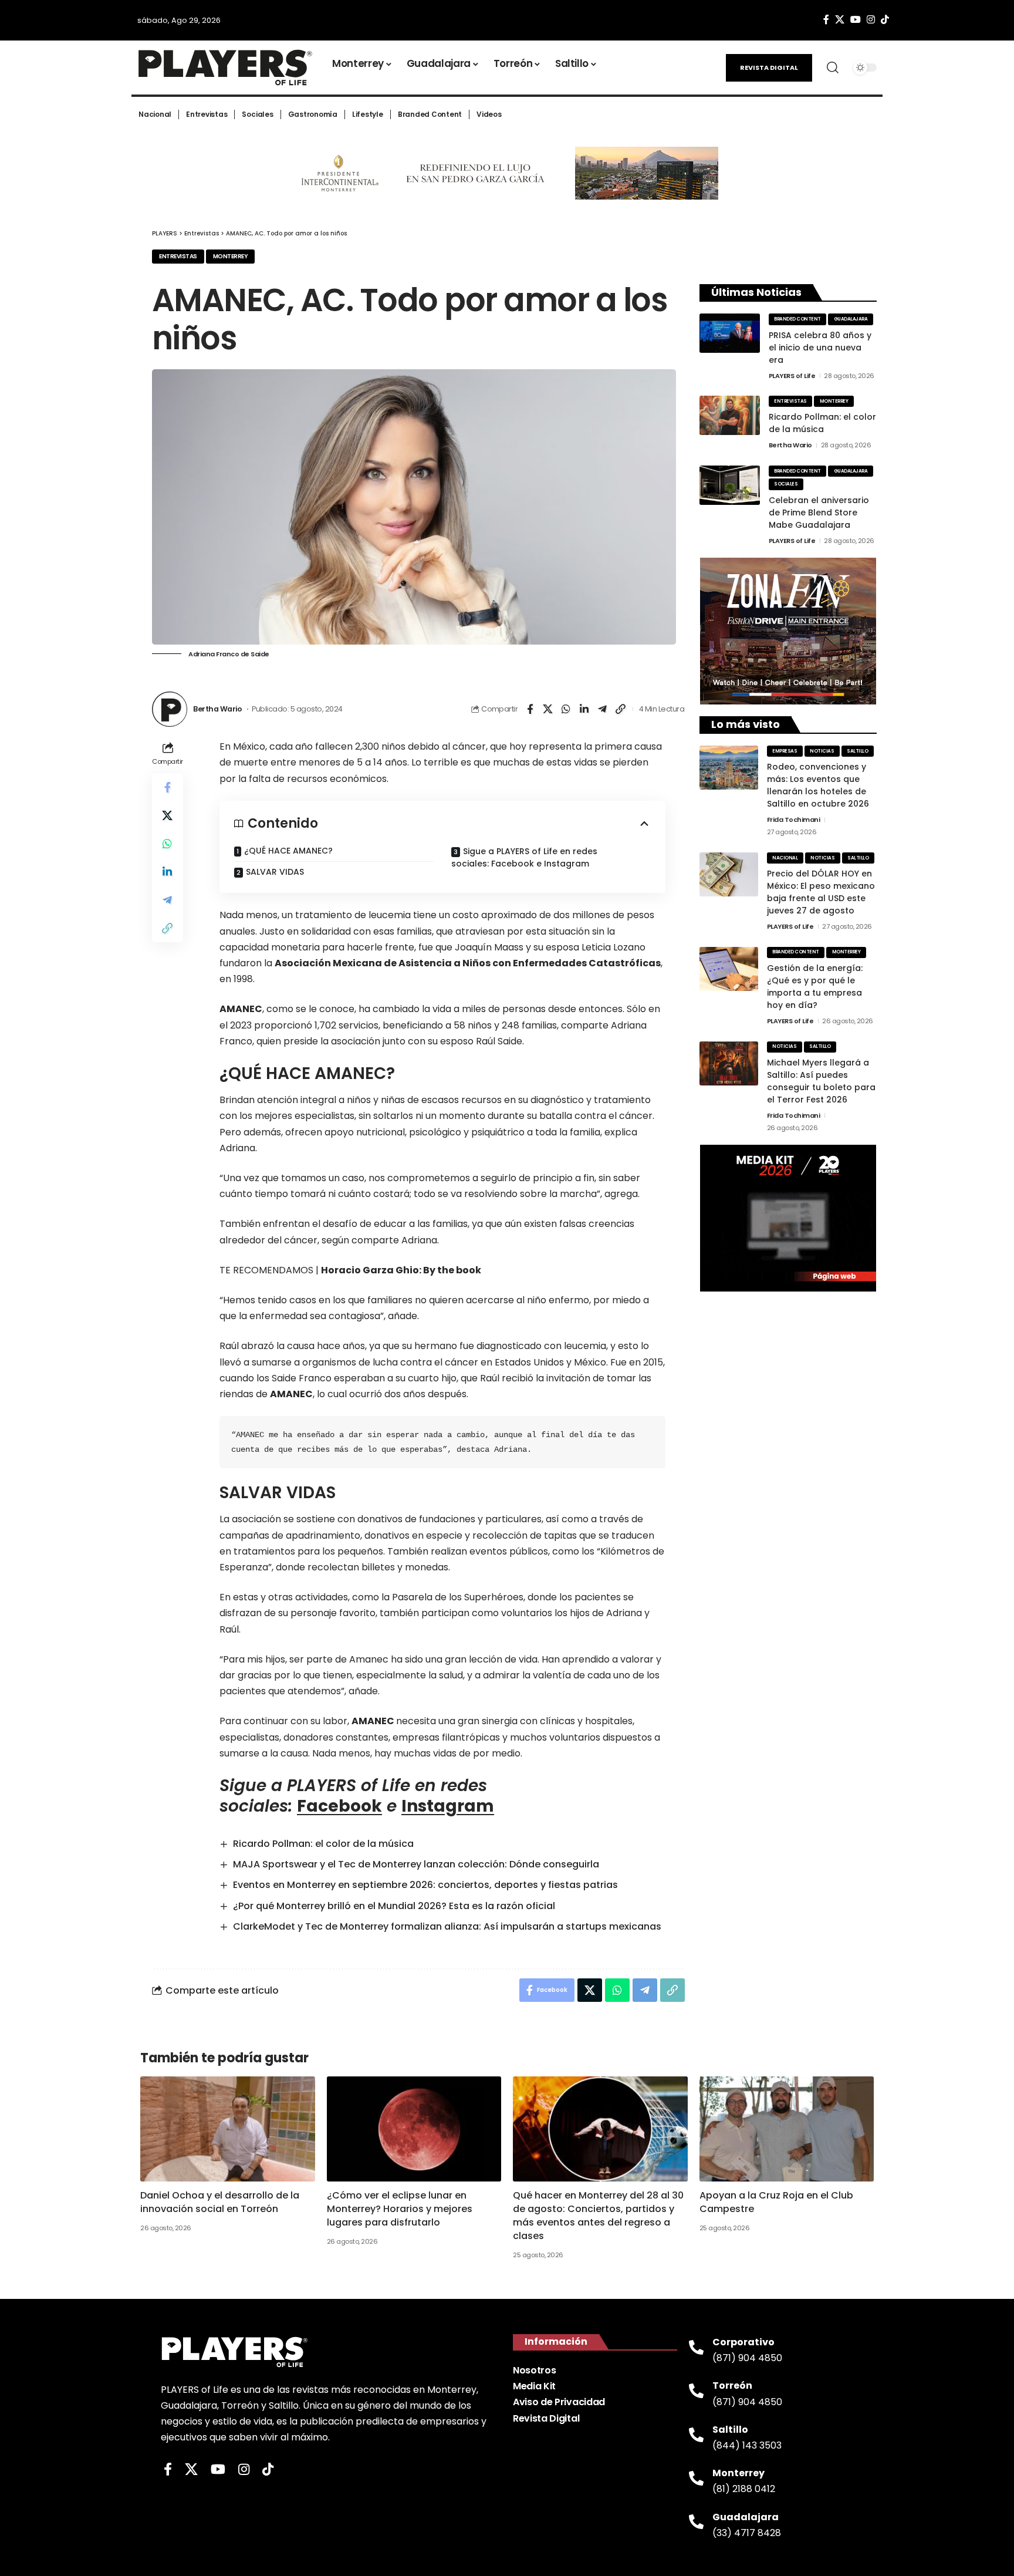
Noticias (822, 751)
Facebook (339, 1806)
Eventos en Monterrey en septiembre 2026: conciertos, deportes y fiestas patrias (425, 1885)
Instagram (448, 1806)
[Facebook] (826, 20)
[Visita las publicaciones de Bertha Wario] (170, 709)
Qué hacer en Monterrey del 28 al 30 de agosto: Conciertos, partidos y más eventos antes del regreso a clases (598, 2216)
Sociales (786, 484)
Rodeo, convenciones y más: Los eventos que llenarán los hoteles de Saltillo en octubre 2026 (818, 785)
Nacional (785, 858)
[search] (833, 68)
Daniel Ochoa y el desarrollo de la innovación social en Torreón (220, 2202)
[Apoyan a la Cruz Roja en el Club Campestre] (787, 2129)
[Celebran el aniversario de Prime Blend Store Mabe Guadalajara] (730, 485)
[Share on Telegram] (603, 709)
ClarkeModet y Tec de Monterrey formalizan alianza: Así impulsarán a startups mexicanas (447, 1926)
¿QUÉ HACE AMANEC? (288, 851)
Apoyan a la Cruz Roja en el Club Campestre (776, 2202)
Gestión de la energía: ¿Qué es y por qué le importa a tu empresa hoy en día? (815, 987)
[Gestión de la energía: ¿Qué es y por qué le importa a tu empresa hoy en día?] (729, 969)
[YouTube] (856, 20)
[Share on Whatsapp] (566, 709)
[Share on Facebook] (530, 709)
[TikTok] (885, 20)
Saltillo (857, 751)
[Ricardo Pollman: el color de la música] (730, 415)
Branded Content (797, 319)
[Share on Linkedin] (584, 709)
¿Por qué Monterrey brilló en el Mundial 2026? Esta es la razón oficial (394, 1906)
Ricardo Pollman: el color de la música (323, 1844)
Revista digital (769, 68)
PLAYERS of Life (792, 376)
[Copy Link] (621, 709)
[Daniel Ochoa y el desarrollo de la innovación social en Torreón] (228, 2129)
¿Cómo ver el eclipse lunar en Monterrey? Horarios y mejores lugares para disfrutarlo (400, 2209)
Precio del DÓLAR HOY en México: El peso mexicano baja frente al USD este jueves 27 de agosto (821, 892)
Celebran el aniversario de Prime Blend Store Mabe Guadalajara (819, 512)
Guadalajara (851, 319)
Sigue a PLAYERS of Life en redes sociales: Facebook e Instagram (524, 857)
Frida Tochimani (794, 820)
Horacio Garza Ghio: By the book (401, 1270)
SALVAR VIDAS (275, 872)
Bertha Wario (217, 709)
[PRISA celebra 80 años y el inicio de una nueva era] (730, 333)
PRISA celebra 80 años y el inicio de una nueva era (820, 348)
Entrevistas (178, 256)
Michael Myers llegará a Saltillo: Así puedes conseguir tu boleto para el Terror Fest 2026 (821, 1081)
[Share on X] (548, 709)
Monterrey (231, 256)
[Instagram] (871, 20)
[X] (840, 20)
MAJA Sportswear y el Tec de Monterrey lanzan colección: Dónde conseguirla (416, 1864)
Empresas (785, 751)
